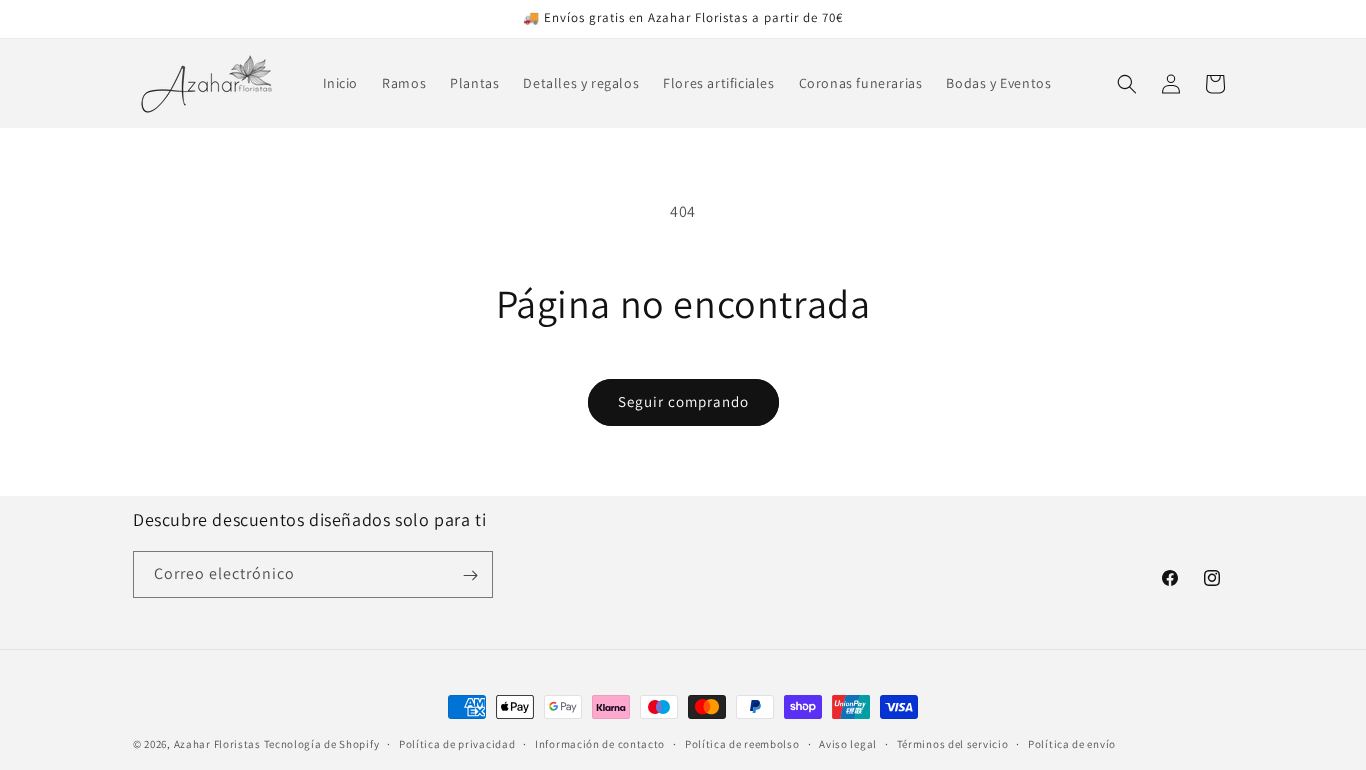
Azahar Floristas (217, 744)
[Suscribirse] (470, 575)
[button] (1127, 84)
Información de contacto (600, 743)
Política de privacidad (457, 743)
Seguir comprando (683, 401)
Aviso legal (848, 743)
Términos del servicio (953, 743)
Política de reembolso (742, 743)
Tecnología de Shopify (322, 744)
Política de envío (1072, 743)
